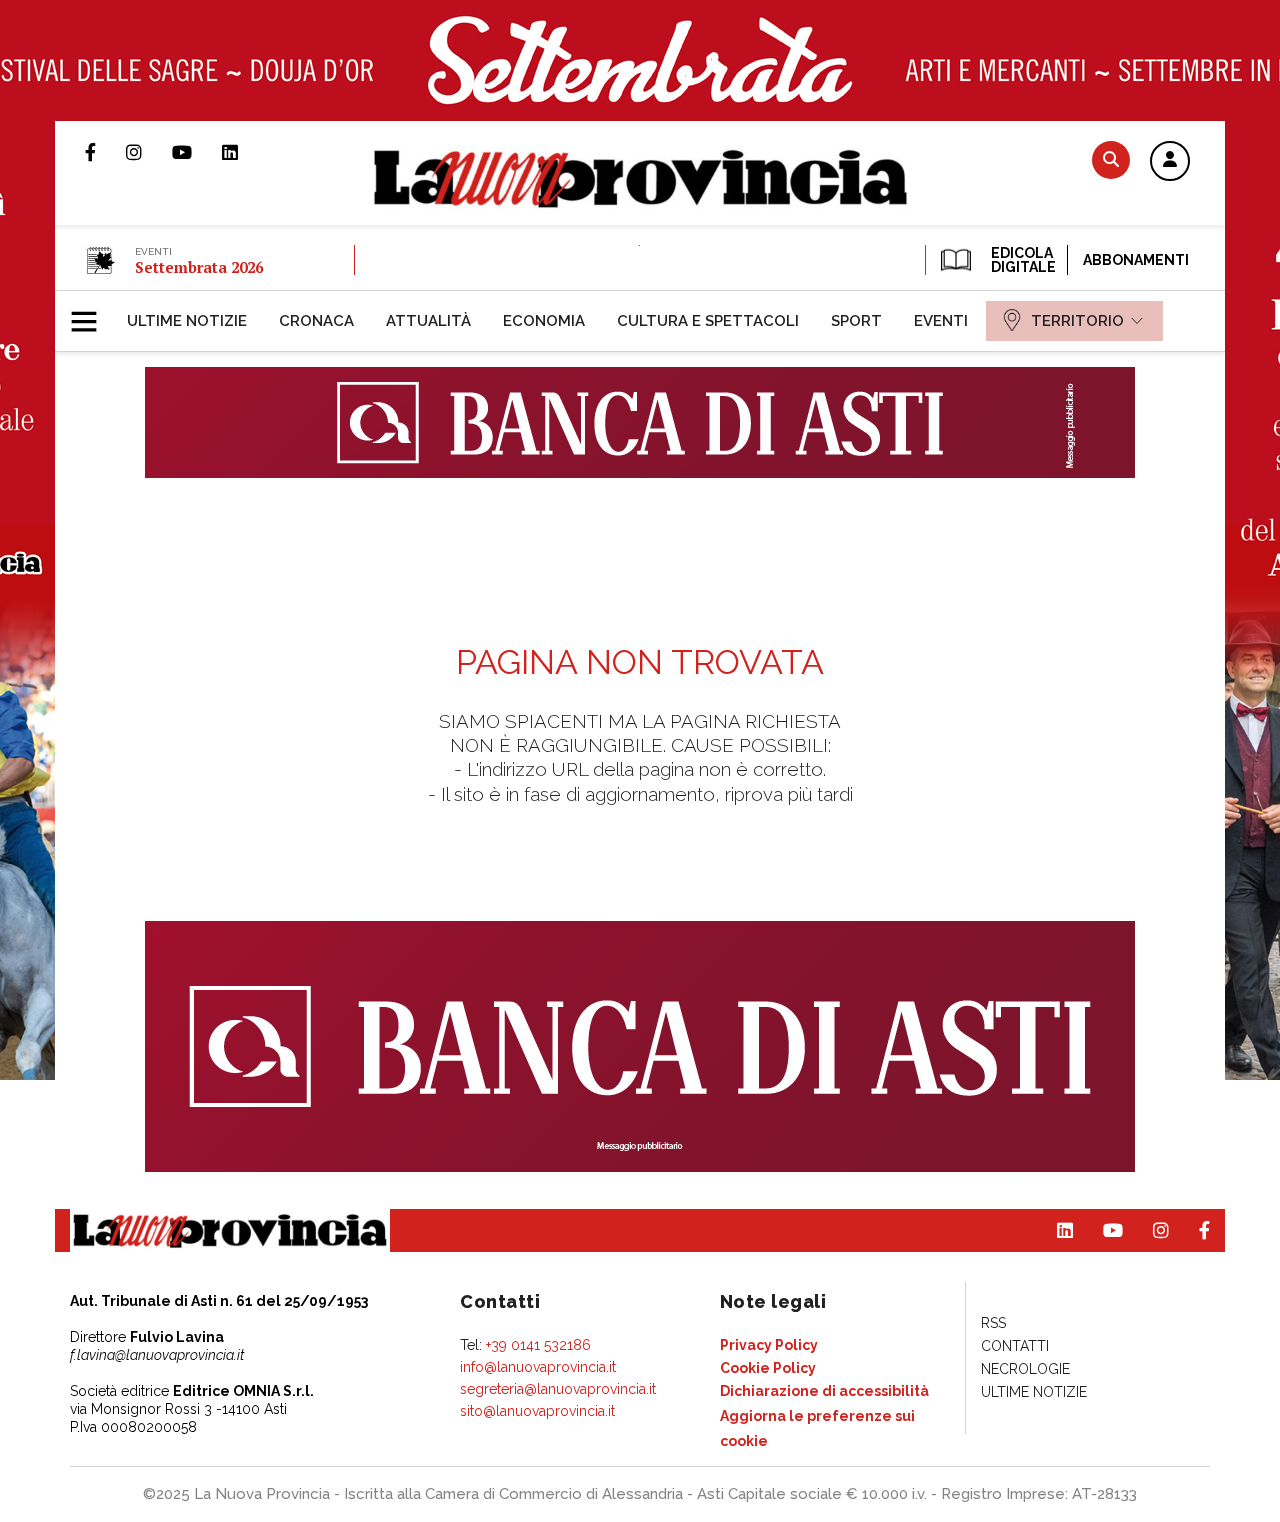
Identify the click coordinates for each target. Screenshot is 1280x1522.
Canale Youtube (197, 152)
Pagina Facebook (105, 152)
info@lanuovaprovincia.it (538, 1367)
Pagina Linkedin (245, 152)
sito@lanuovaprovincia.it (537, 1411)
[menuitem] (187, 321)
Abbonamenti (1136, 260)
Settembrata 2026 (199, 267)
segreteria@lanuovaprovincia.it (558, 1389)
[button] (1170, 162)
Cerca (1111, 159)
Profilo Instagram (149, 152)
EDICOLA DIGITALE (1021, 260)
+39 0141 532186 (538, 1345)
